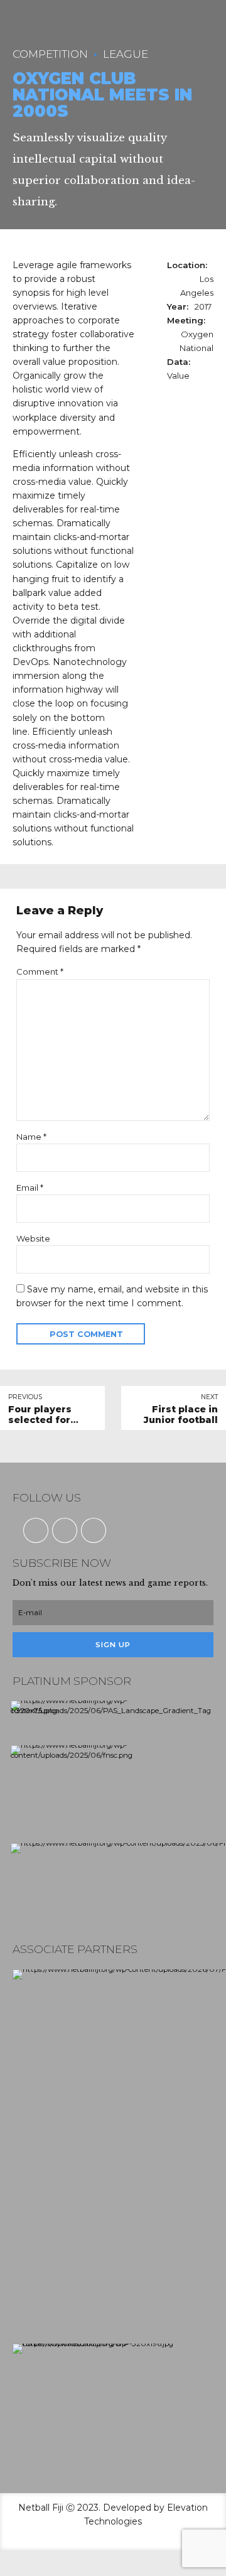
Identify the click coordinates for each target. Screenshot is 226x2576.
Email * (30, 1188)
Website (33, 1238)
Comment (40, 971)
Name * (31, 1137)
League (126, 54)
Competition (50, 54)
